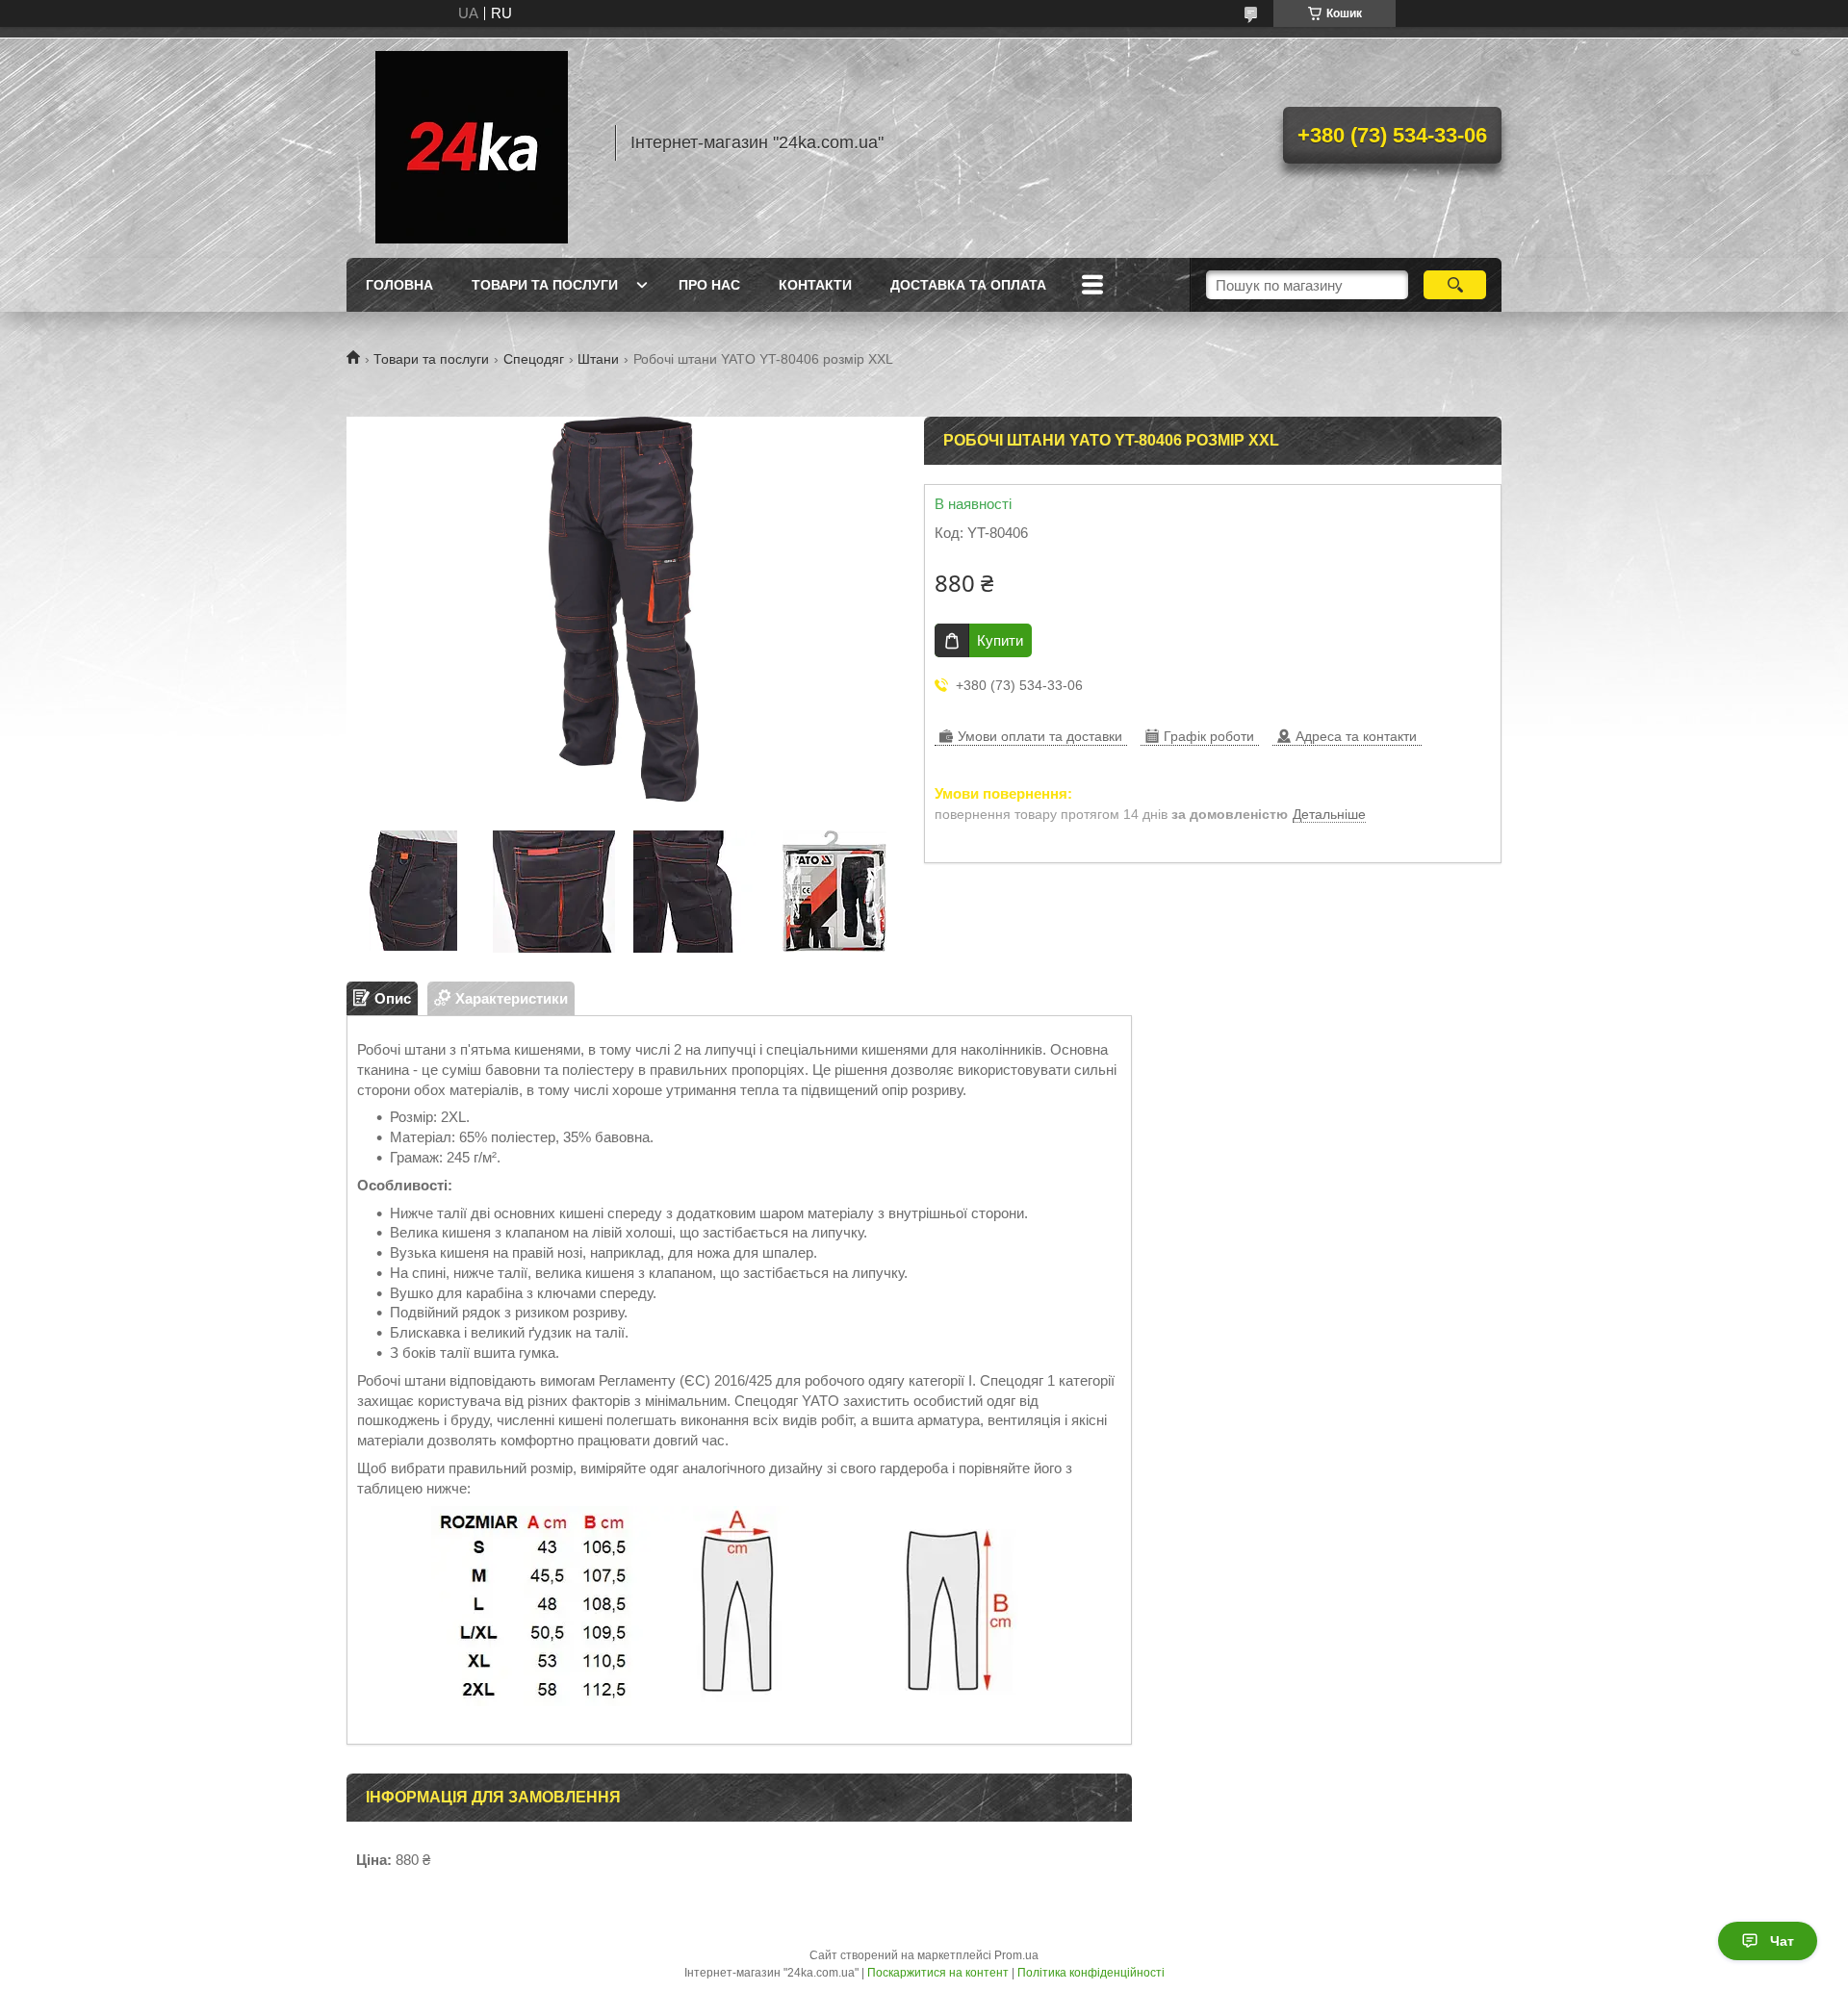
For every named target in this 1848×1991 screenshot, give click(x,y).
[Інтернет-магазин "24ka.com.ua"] (472, 142)
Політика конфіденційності (1091, 1973)
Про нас (709, 285)
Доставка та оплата (968, 285)
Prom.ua (1016, 1955)
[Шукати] (1455, 285)
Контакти (815, 285)
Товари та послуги (545, 285)
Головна (399, 285)
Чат (1782, 1941)
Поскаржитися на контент (938, 1973)
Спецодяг (534, 359)
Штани (598, 359)
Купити (1000, 640)
